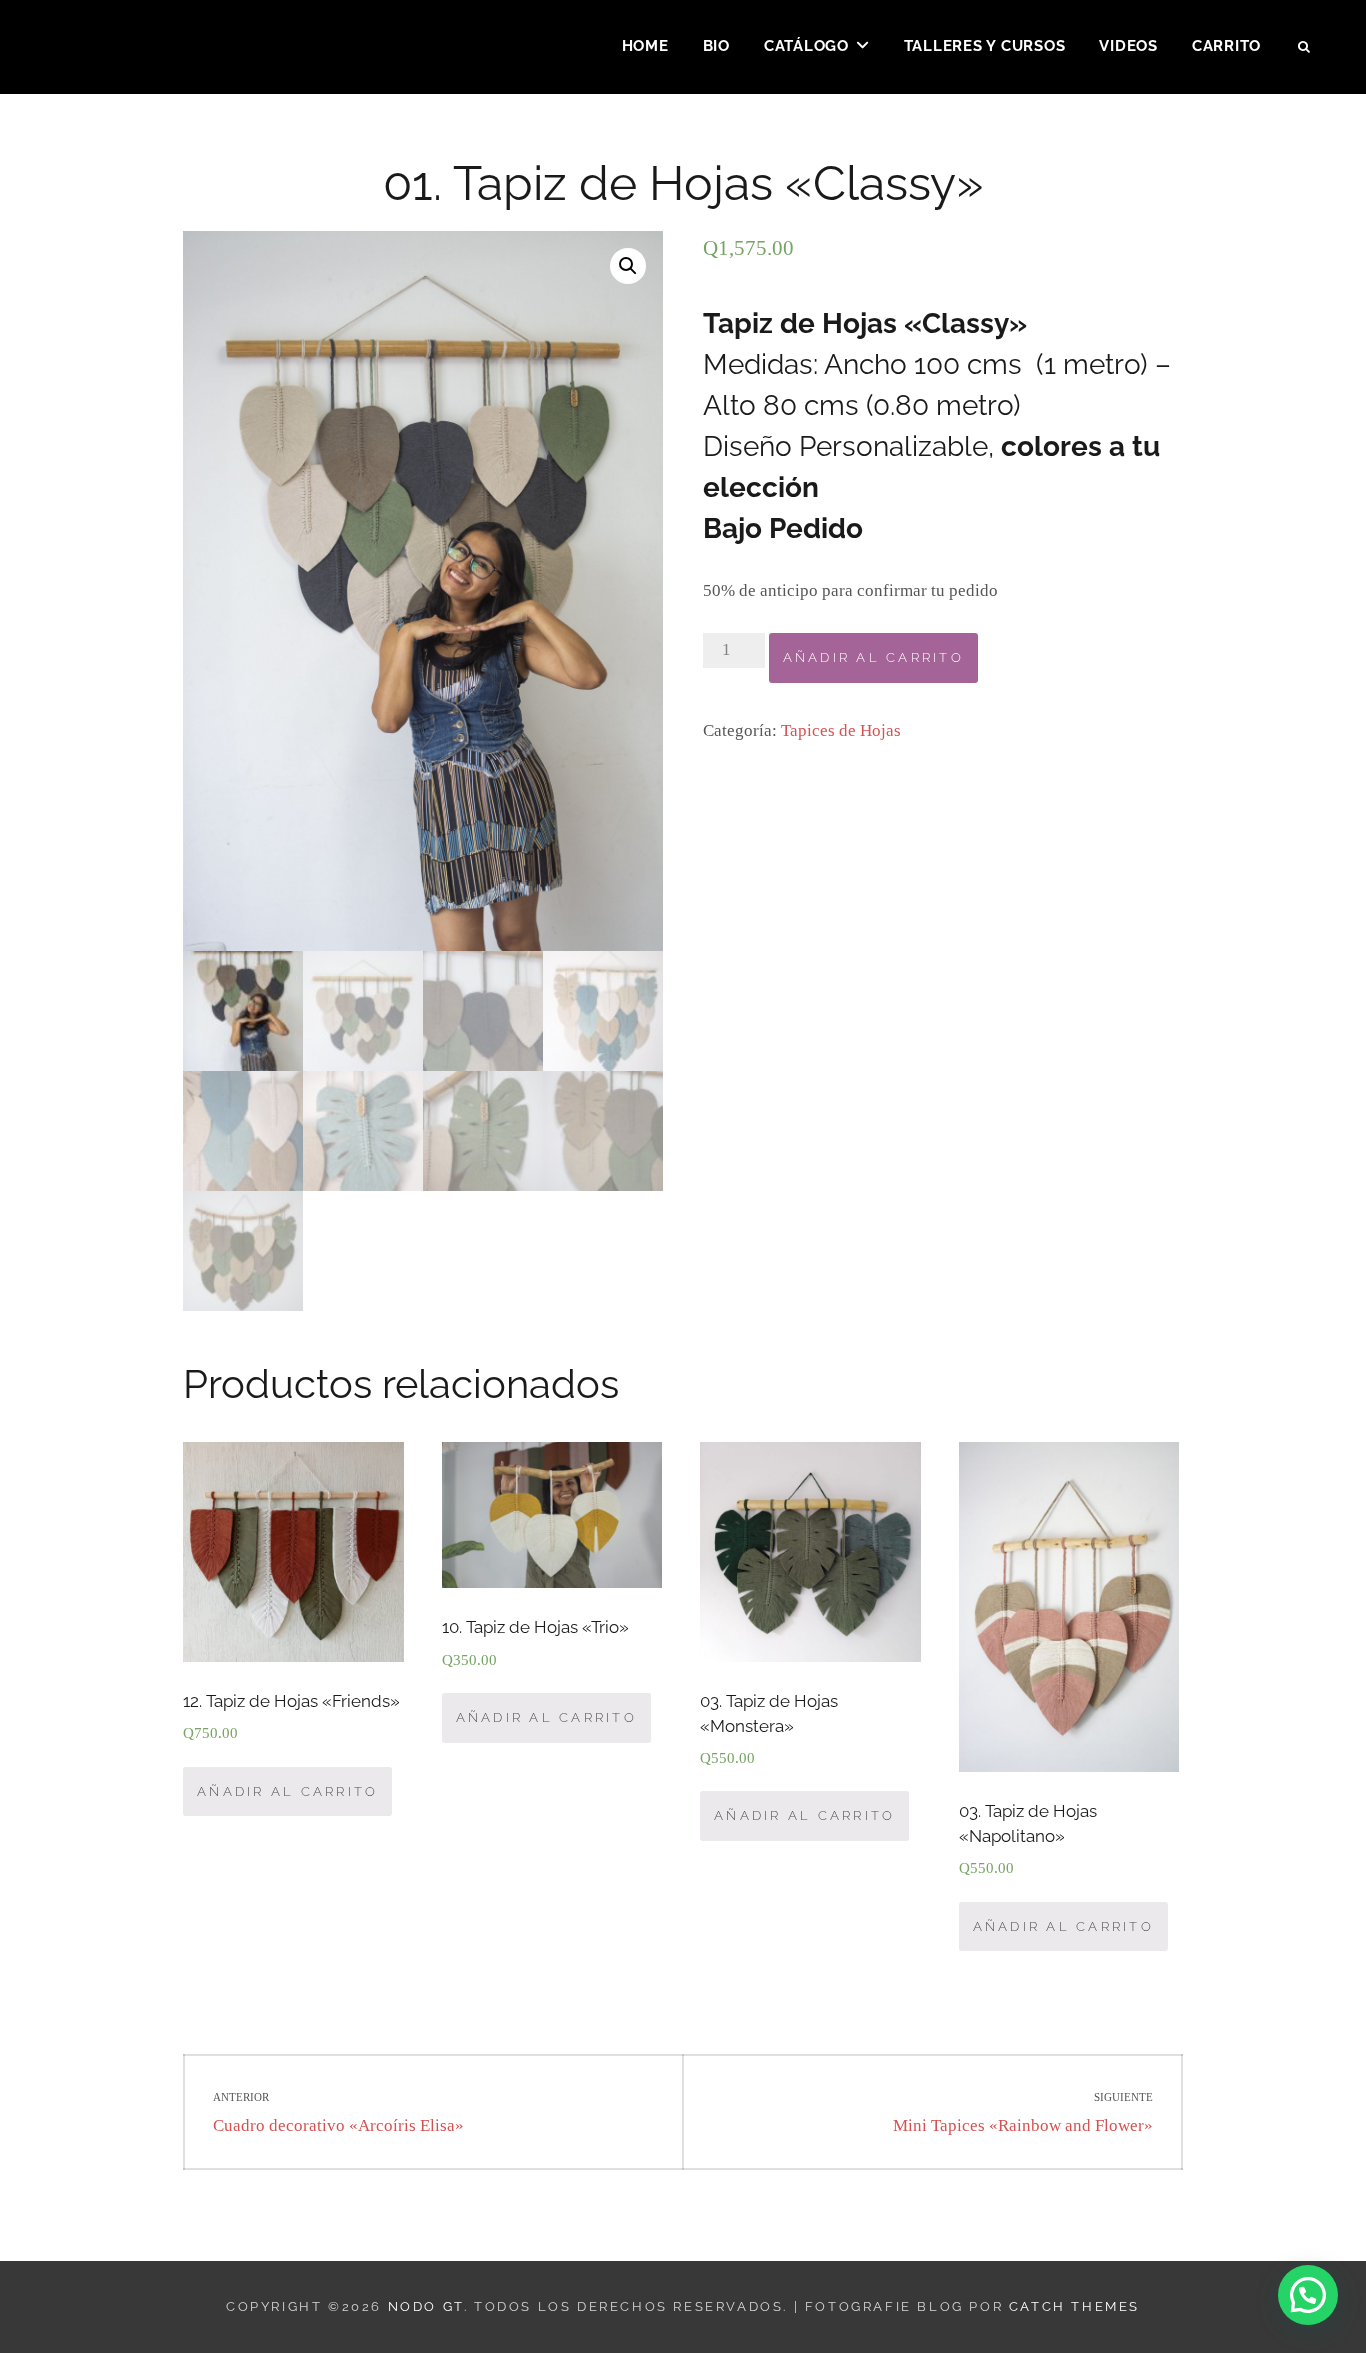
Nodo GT (426, 2306)
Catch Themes (1074, 2306)
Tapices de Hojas (841, 730)
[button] (1308, 2295)
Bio (716, 46)
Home (645, 46)
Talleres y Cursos (985, 46)
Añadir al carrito (873, 657)
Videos (1128, 46)
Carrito (1226, 46)
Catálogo (806, 46)
